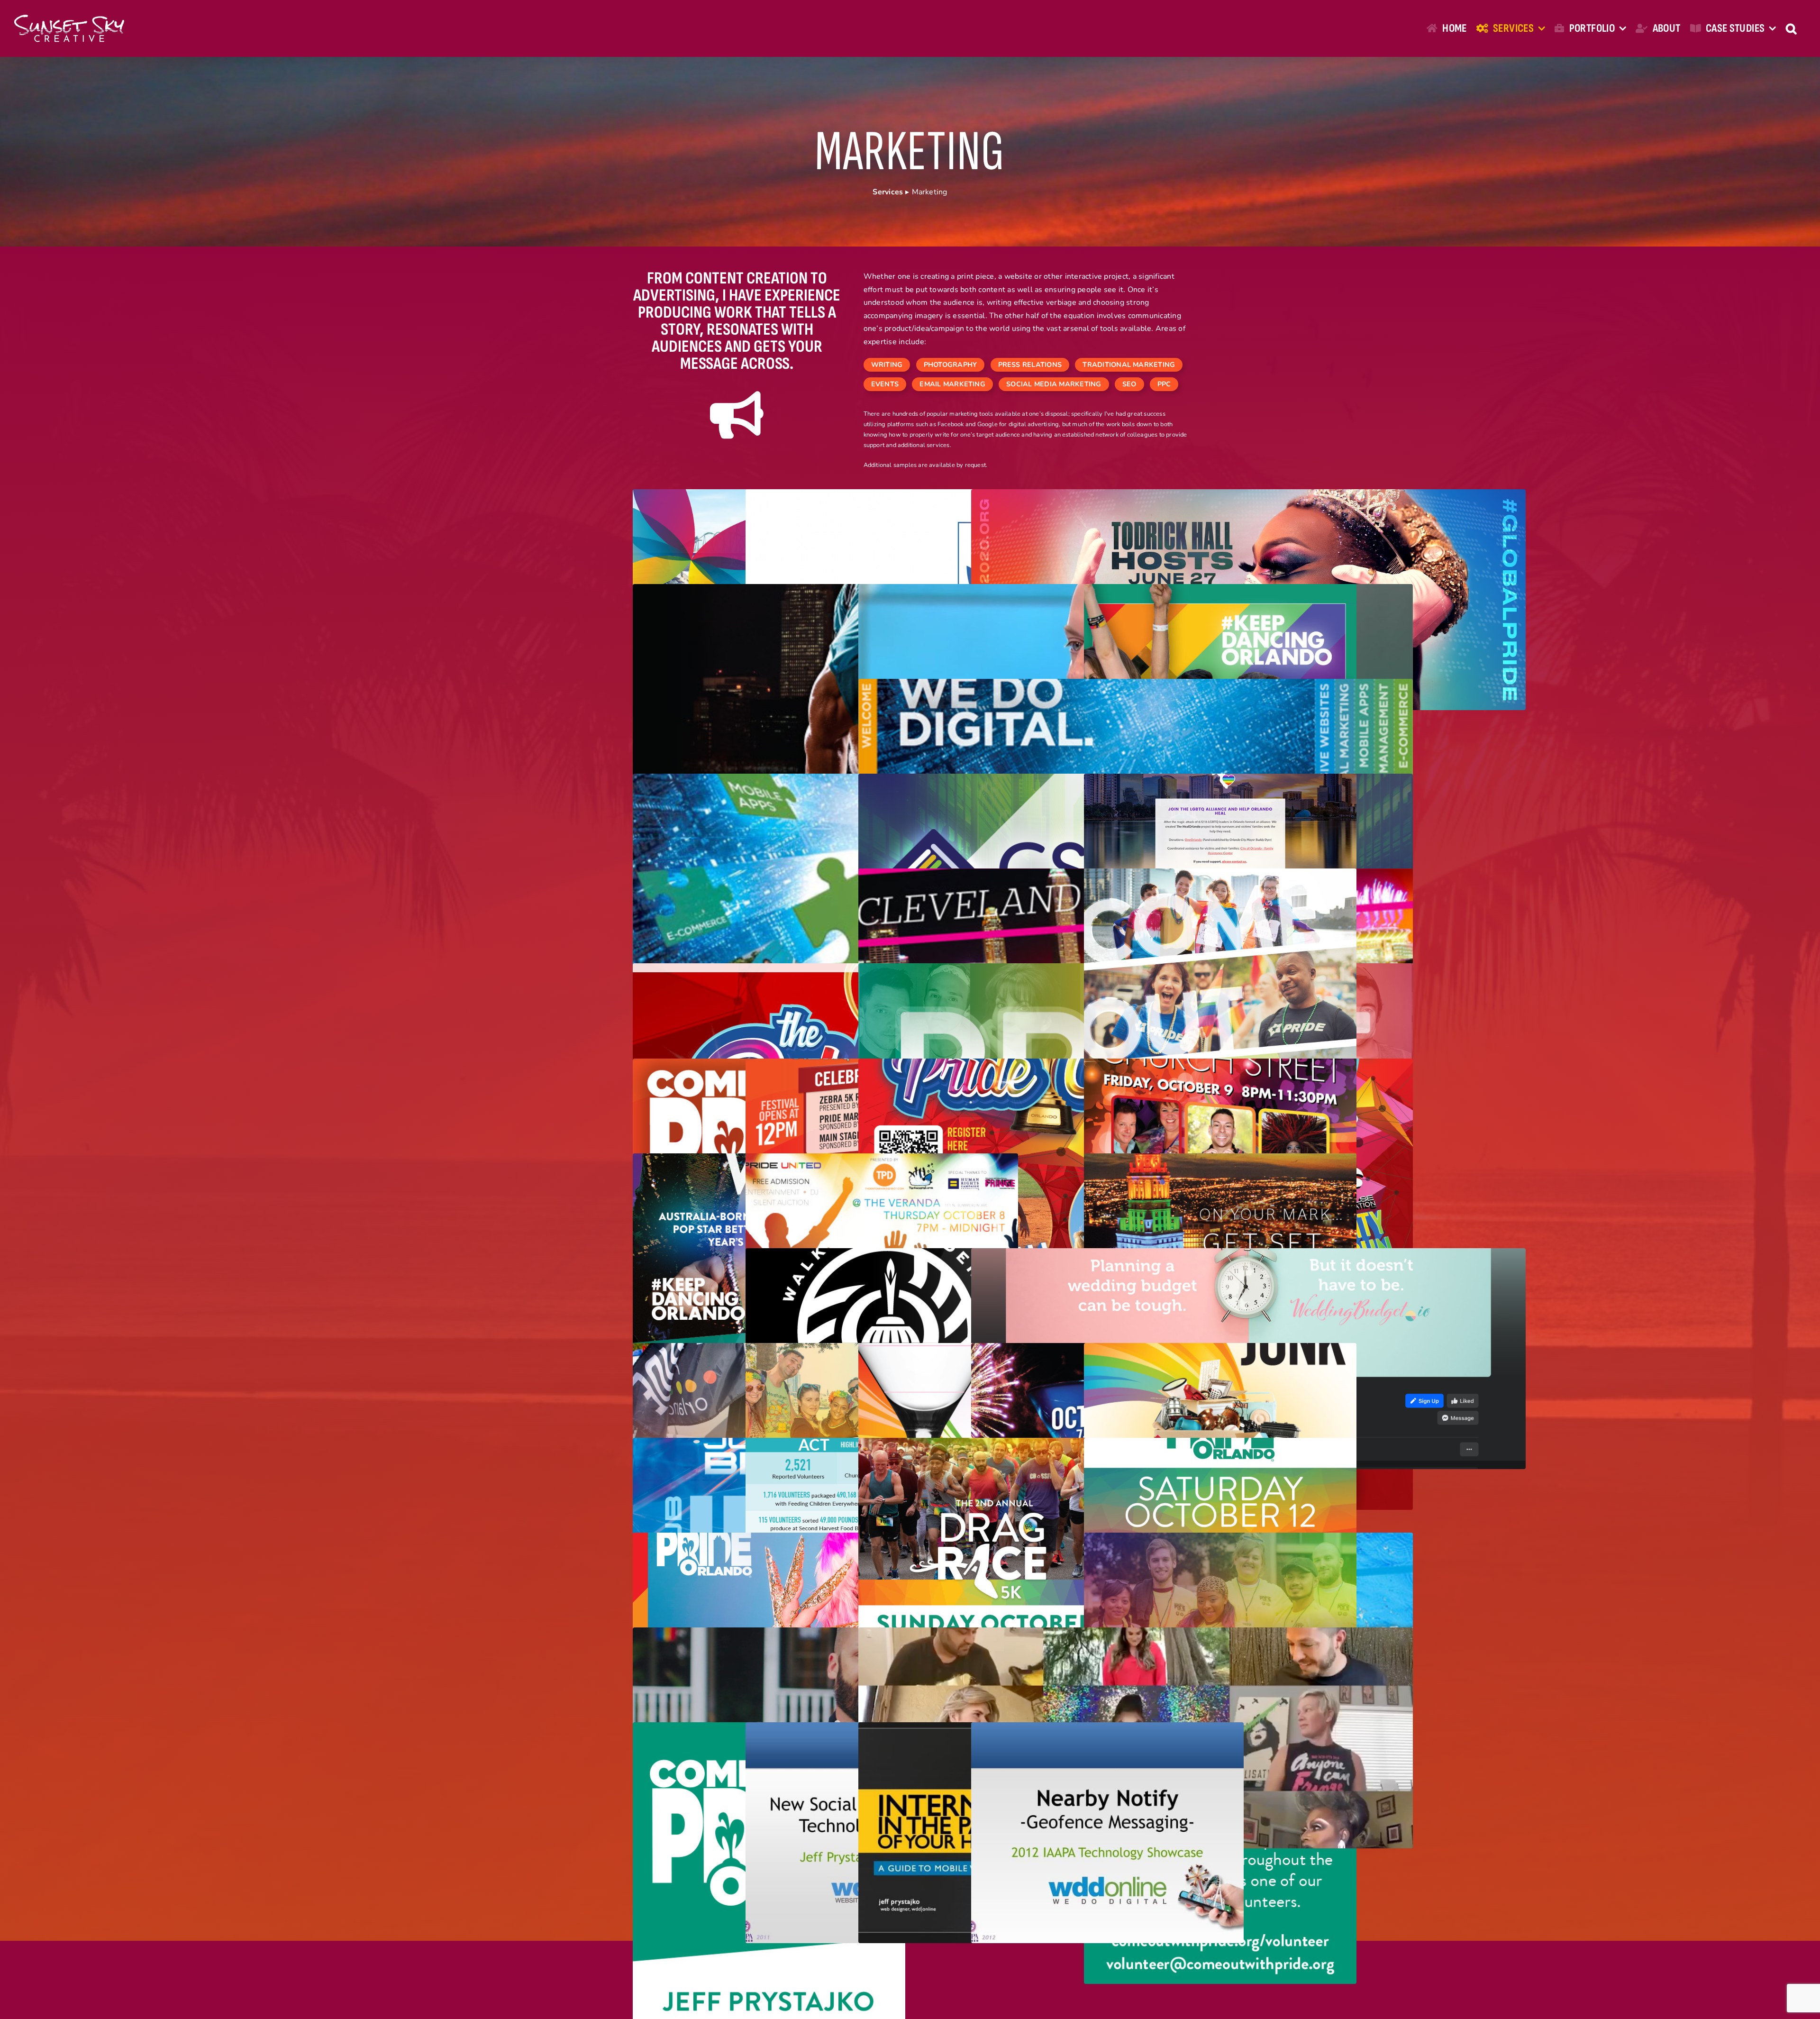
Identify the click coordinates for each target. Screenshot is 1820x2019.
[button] (1791, 28)
